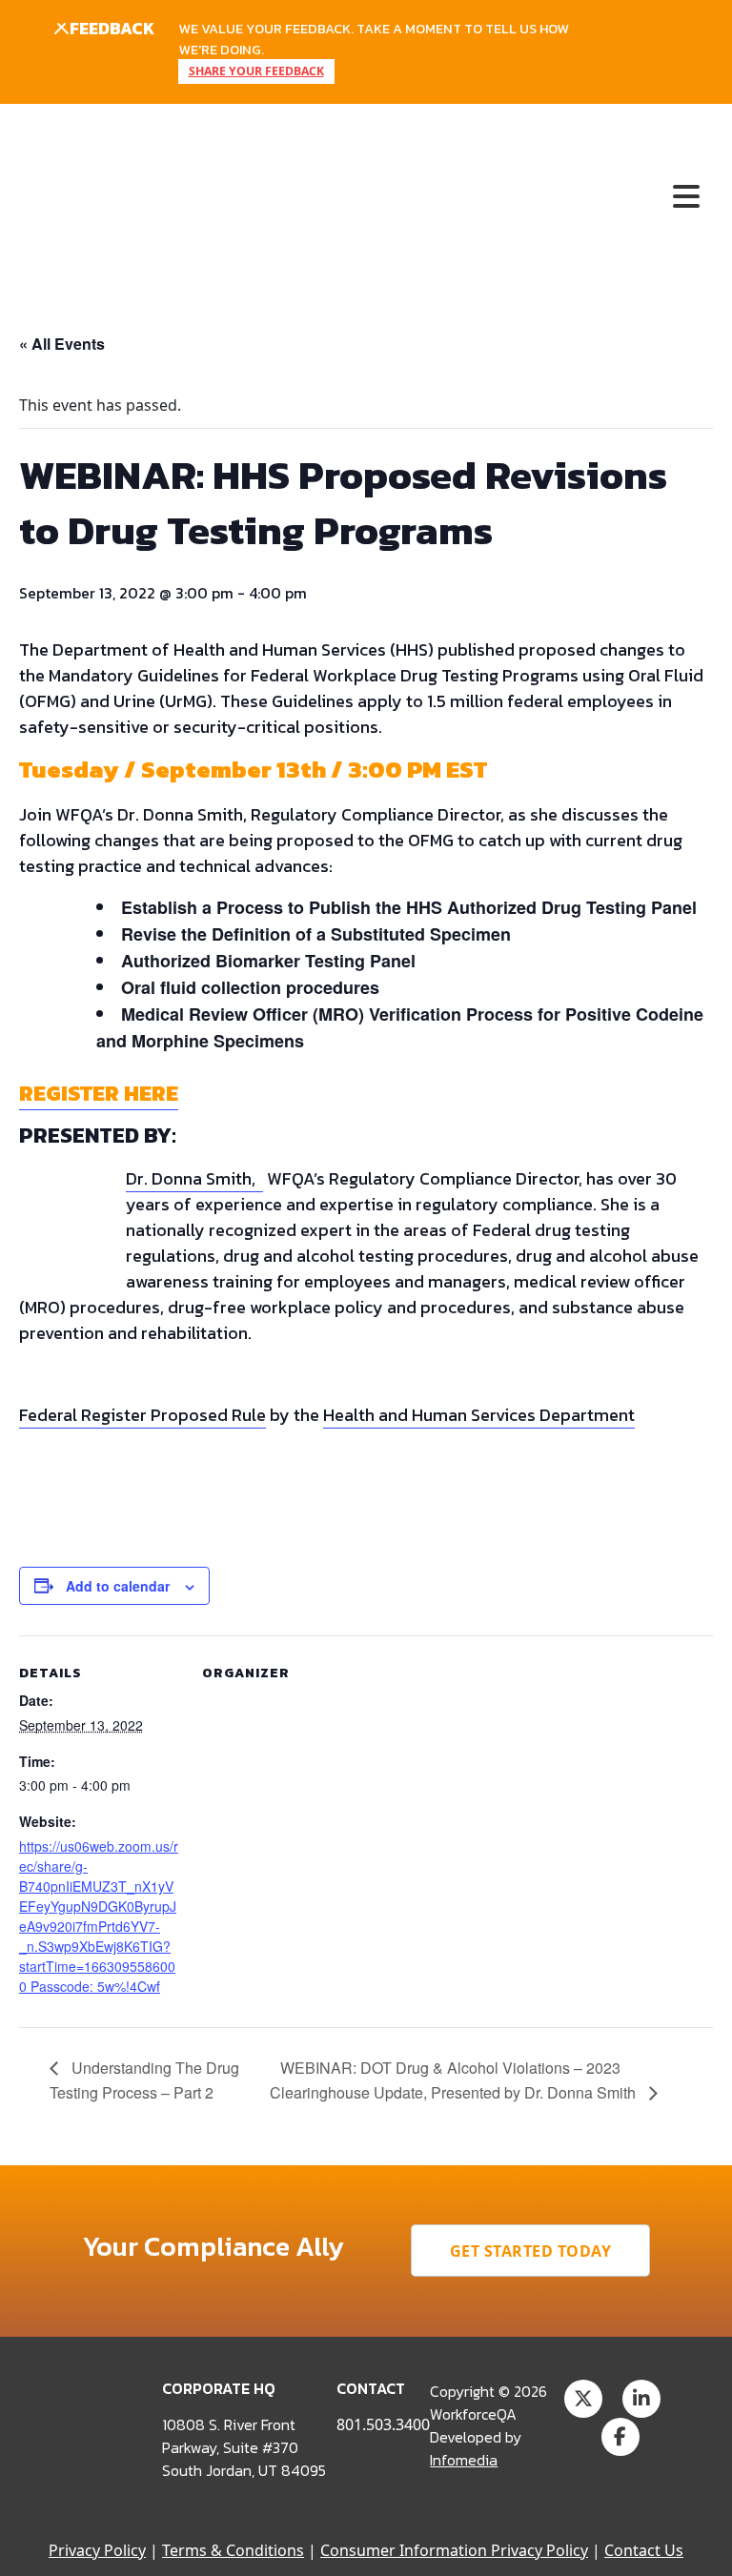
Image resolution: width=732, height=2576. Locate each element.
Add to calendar (118, 1586)
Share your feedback (256, 71)
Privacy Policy (97, 2550)
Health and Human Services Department (479, 1415)
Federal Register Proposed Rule (142, 1415)
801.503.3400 (383, 2424)
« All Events (62, 344)
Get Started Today (530, 2251)
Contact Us (644, 2550)
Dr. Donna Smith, (194, 1178)
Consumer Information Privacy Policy (454, 2550)
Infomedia (464, 2460)
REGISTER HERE (99, 1093)
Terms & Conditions (233, 2550)
